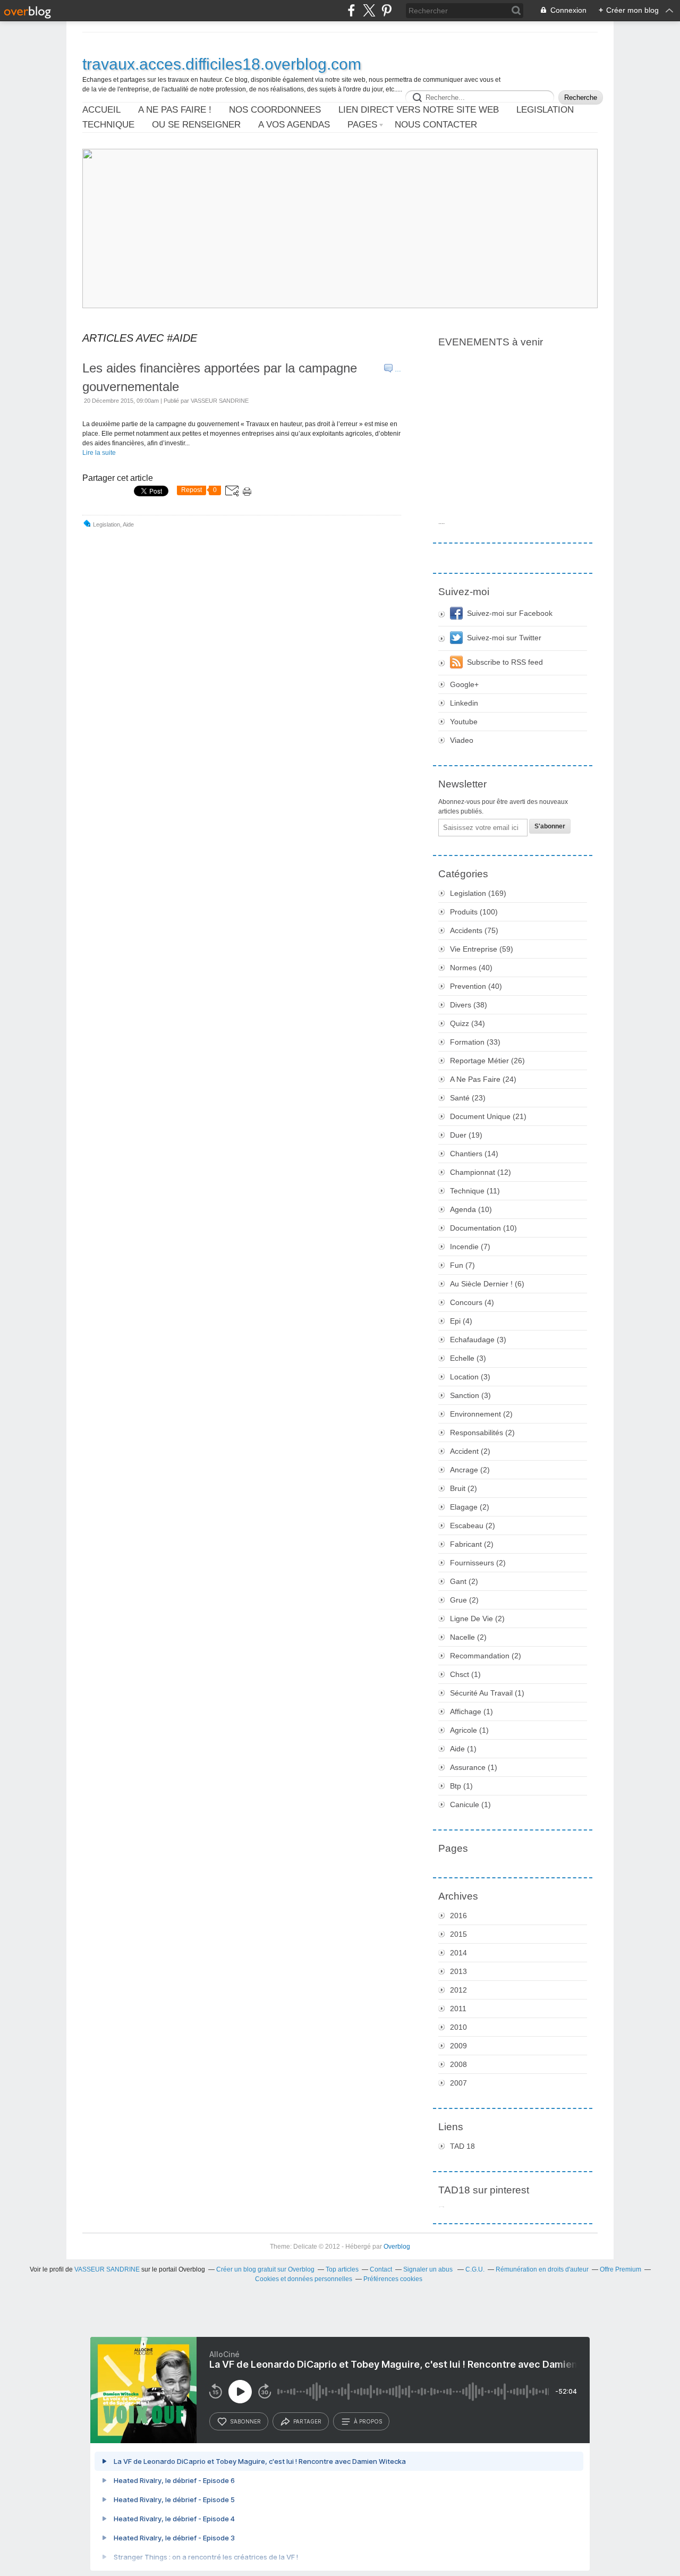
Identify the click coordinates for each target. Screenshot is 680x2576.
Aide (128, 524)
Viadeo (462, 740)
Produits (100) (474, 912)
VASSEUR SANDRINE (107, 2269)
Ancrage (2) (470, 1470)
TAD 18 (462, 2146)
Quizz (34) (467, 1023)
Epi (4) (461, 1321)
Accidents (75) (474, 930)
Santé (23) (468, 1098)
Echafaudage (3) (478, 1340)
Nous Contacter (436, 125)
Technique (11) (475, 1191)
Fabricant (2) (472, 1544)
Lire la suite (99, 453)
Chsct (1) (465, 1674)
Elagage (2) (470, 1507)
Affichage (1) (471, 1711)
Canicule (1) (470, 1804)
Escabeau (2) (473, 1526)
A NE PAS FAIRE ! (175, 110)
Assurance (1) (474, 1767)
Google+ (464, 684)
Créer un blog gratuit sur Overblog (265, 2269)
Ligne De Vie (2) (477, 1619)
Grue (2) (464, 1600)
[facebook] (351, 10)
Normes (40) (471, 968)
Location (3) (470, 1377)
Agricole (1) (469, 1730)
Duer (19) (466, 1135)
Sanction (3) (470, 1395)
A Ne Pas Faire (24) (483, 1079)
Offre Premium (620, 2269)
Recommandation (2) (486, 1656)
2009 (458, 2046)
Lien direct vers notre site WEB (419, 110)
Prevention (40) (476, 986)
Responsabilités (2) (482, 1433)
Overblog (397, 2247)
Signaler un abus (429, 2269)
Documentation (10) (483, 1228)
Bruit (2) (464, 1488)
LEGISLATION (545, 110)
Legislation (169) (478, 893)
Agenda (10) (471, 1209)
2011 (458, 2009)
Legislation (107, 524)
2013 (458, 1971)
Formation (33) (475, 1042)
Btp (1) (461, 1786)
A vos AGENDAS (294, 125)
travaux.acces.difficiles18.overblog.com (222, 64)
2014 (458, 1953)
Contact (381, 2269)
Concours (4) (472, 1302)
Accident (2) (470, 1451)
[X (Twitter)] (369, 10)
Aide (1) (463, 1749)
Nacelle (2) (468, 1637)
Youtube (464, 722)
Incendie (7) (470, 1247)
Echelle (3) (468, 1358)
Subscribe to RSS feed (505, 662)
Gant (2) (464, 1581)
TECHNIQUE (108, 125)
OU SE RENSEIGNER (196, 125)
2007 (458, 2083)
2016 (458, 1916)
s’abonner (245, 2421)
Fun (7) (462, 1265)
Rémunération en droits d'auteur (542, 2269)
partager (307, 2421)
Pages (362, 125)
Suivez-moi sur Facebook (510, 613)
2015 (458, 1934)
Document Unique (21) (488, 1116)
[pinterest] (386, 10)
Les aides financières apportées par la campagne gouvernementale (220, 377)
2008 (458, 2064)
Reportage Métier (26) (487, 1061)
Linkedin (464, 703)
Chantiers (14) (474, 1154)
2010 (458, 2027)
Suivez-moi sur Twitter (504, 638)
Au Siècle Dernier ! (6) (487, 1284)
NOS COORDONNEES (275, 110)
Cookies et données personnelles (304, 2279)
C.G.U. (475, 2269)
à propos (368, 2421)
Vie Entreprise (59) (482, 949)
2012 (458, 1990)
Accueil (101, 110)
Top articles (342, 2269)
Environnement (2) (481, 1414)
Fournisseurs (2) (478, 1563)
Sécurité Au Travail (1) (487, 1693)
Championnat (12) (481, 1172)
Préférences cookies (393, 2279)
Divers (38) (469, 1005)
